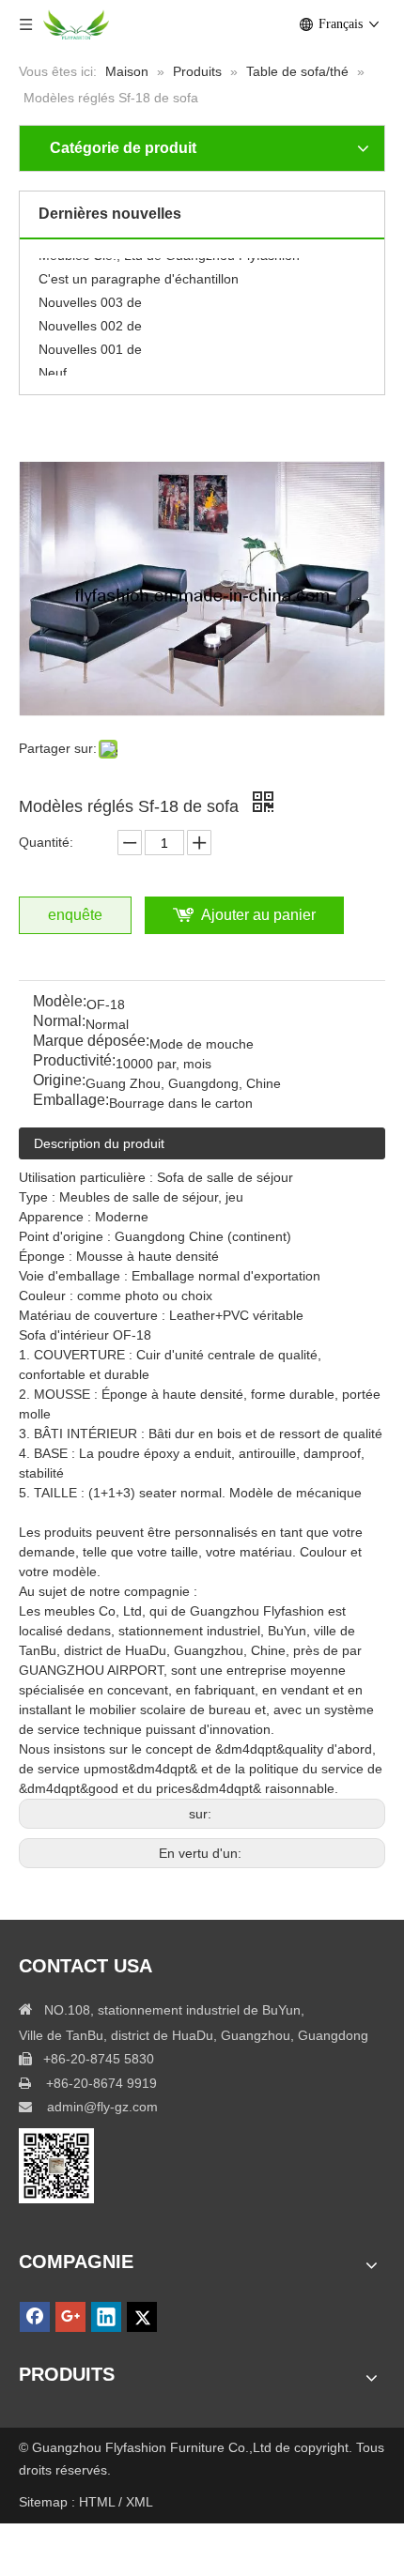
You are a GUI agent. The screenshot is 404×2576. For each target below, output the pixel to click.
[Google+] (70, 2317)
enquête (75, 915)
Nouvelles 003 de (90, 297)
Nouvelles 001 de (90, 344)
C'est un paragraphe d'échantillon (139, 273)
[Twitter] (142, 2317)
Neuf (53, 367)
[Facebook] (35, 2317)
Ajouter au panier (258, 915)
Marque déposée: (91, 1042)
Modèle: (60, 1002)
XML (140, 2502)
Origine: (59, 1081)
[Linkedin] (106, 2317)
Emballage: (71, 1101)
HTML (99, 2502)
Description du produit (99, 1143)
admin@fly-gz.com (102, 2107)
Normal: (59, 1022)
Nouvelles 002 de (90, 320)
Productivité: (74, 1061)
